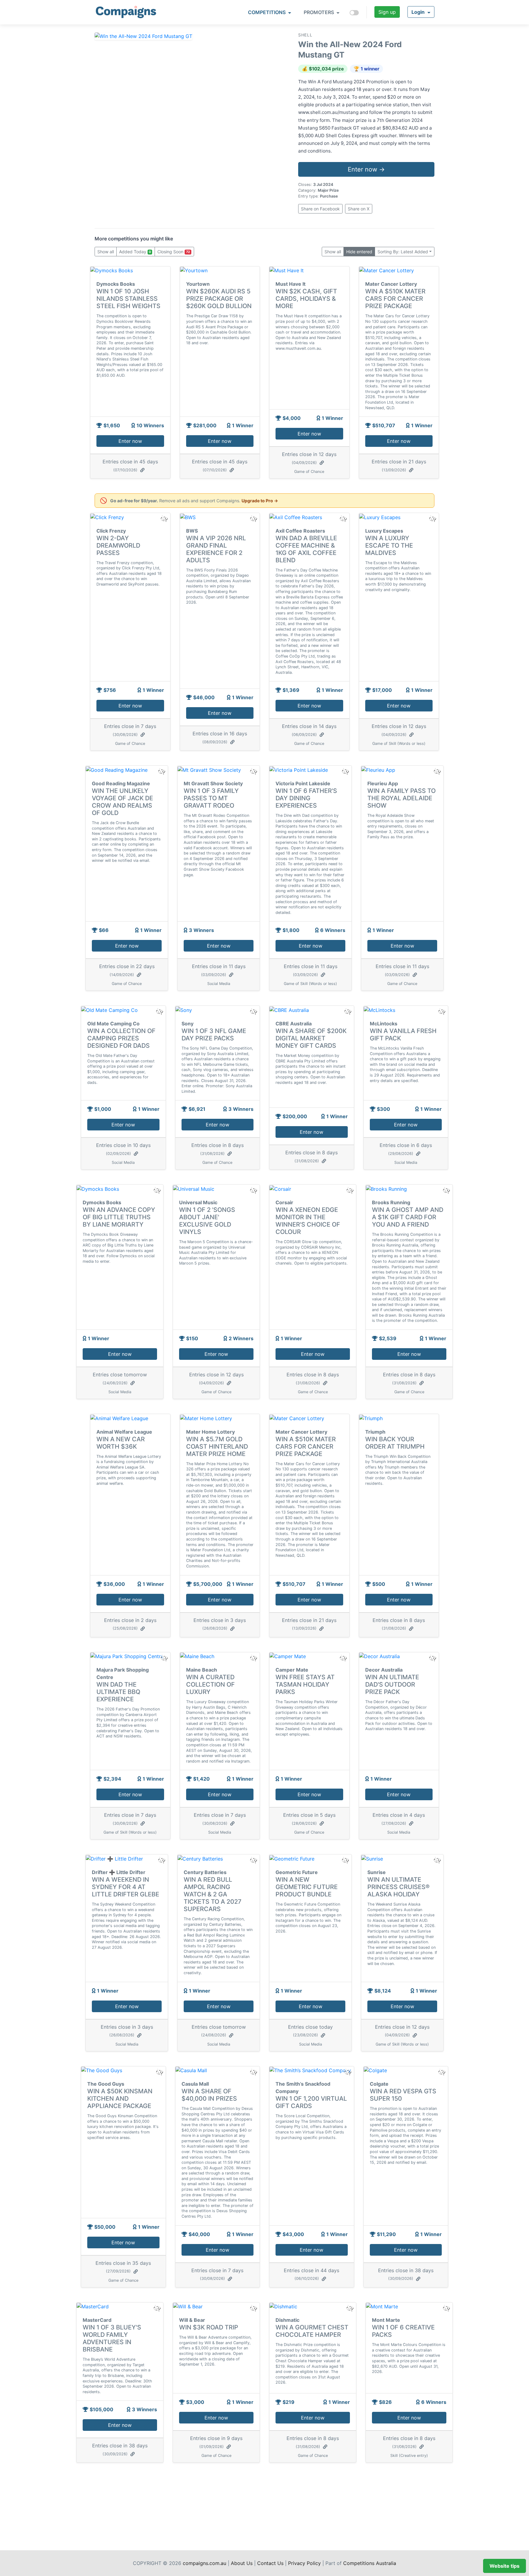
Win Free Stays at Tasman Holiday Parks (305, 1684)
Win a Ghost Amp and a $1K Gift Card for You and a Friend (408, 1217)
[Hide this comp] (164, 1658)
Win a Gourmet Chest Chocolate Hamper (312, 2331)
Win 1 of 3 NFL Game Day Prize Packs (214, 1035)
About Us (242, 2563)
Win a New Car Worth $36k (121, 1443)
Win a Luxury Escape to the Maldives (389, 545)
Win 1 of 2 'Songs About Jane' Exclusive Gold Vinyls (207, 1221)
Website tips (505, 2566)
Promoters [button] (319, 12)
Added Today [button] (135, 252)
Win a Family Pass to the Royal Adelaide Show (401, 798)
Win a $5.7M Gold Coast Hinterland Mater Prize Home (217, 1446)
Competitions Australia (370, 2563)
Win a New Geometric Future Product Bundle (307, 1887)
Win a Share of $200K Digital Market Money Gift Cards (311, 1038)
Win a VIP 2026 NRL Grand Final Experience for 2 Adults (216, 549)
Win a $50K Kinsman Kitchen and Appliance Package (120, 2099)
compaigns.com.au (204, 2563)
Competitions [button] (267, 12)
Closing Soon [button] (174, 252)
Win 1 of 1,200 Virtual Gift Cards (311, 2102)
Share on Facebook (320, 209)
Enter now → (366, 169)
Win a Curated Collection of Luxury (210, 1684)
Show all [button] (106, 252)
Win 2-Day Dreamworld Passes (118, 545)
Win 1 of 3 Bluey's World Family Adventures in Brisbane (112, 2338)
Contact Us (270, 2563)
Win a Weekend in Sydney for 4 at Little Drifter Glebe (126, 1887)
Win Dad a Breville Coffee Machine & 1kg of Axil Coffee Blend (306, 549)
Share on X (359, 209)
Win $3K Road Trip (209, 2327)
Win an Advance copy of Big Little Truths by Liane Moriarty (119, 1217)
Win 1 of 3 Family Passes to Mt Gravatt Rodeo (211, 798)
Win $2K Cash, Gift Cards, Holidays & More (306, 299)
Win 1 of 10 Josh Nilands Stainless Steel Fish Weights (128, 299)
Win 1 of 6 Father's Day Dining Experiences (306, 798)
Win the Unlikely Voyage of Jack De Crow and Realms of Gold (122, 802)
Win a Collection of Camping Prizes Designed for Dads (121, 1038)
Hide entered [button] (359, 252)
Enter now (130, 441)
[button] (421, 12)
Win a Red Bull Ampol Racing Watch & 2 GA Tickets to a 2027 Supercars (213, 1894)
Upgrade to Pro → (260, 501)
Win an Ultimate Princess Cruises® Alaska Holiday (398, 1887)
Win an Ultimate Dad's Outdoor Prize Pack (392, 1684)
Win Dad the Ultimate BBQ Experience (118, 1692)
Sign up (387, 12)
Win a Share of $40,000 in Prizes (209, 2095)
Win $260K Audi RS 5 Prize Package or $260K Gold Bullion (219, 299)
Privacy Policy (304, 2563)
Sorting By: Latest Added (403, 252)
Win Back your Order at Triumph (395, 1443)
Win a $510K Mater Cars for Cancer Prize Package (395, 299)
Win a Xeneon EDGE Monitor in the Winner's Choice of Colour (308, 1221)
